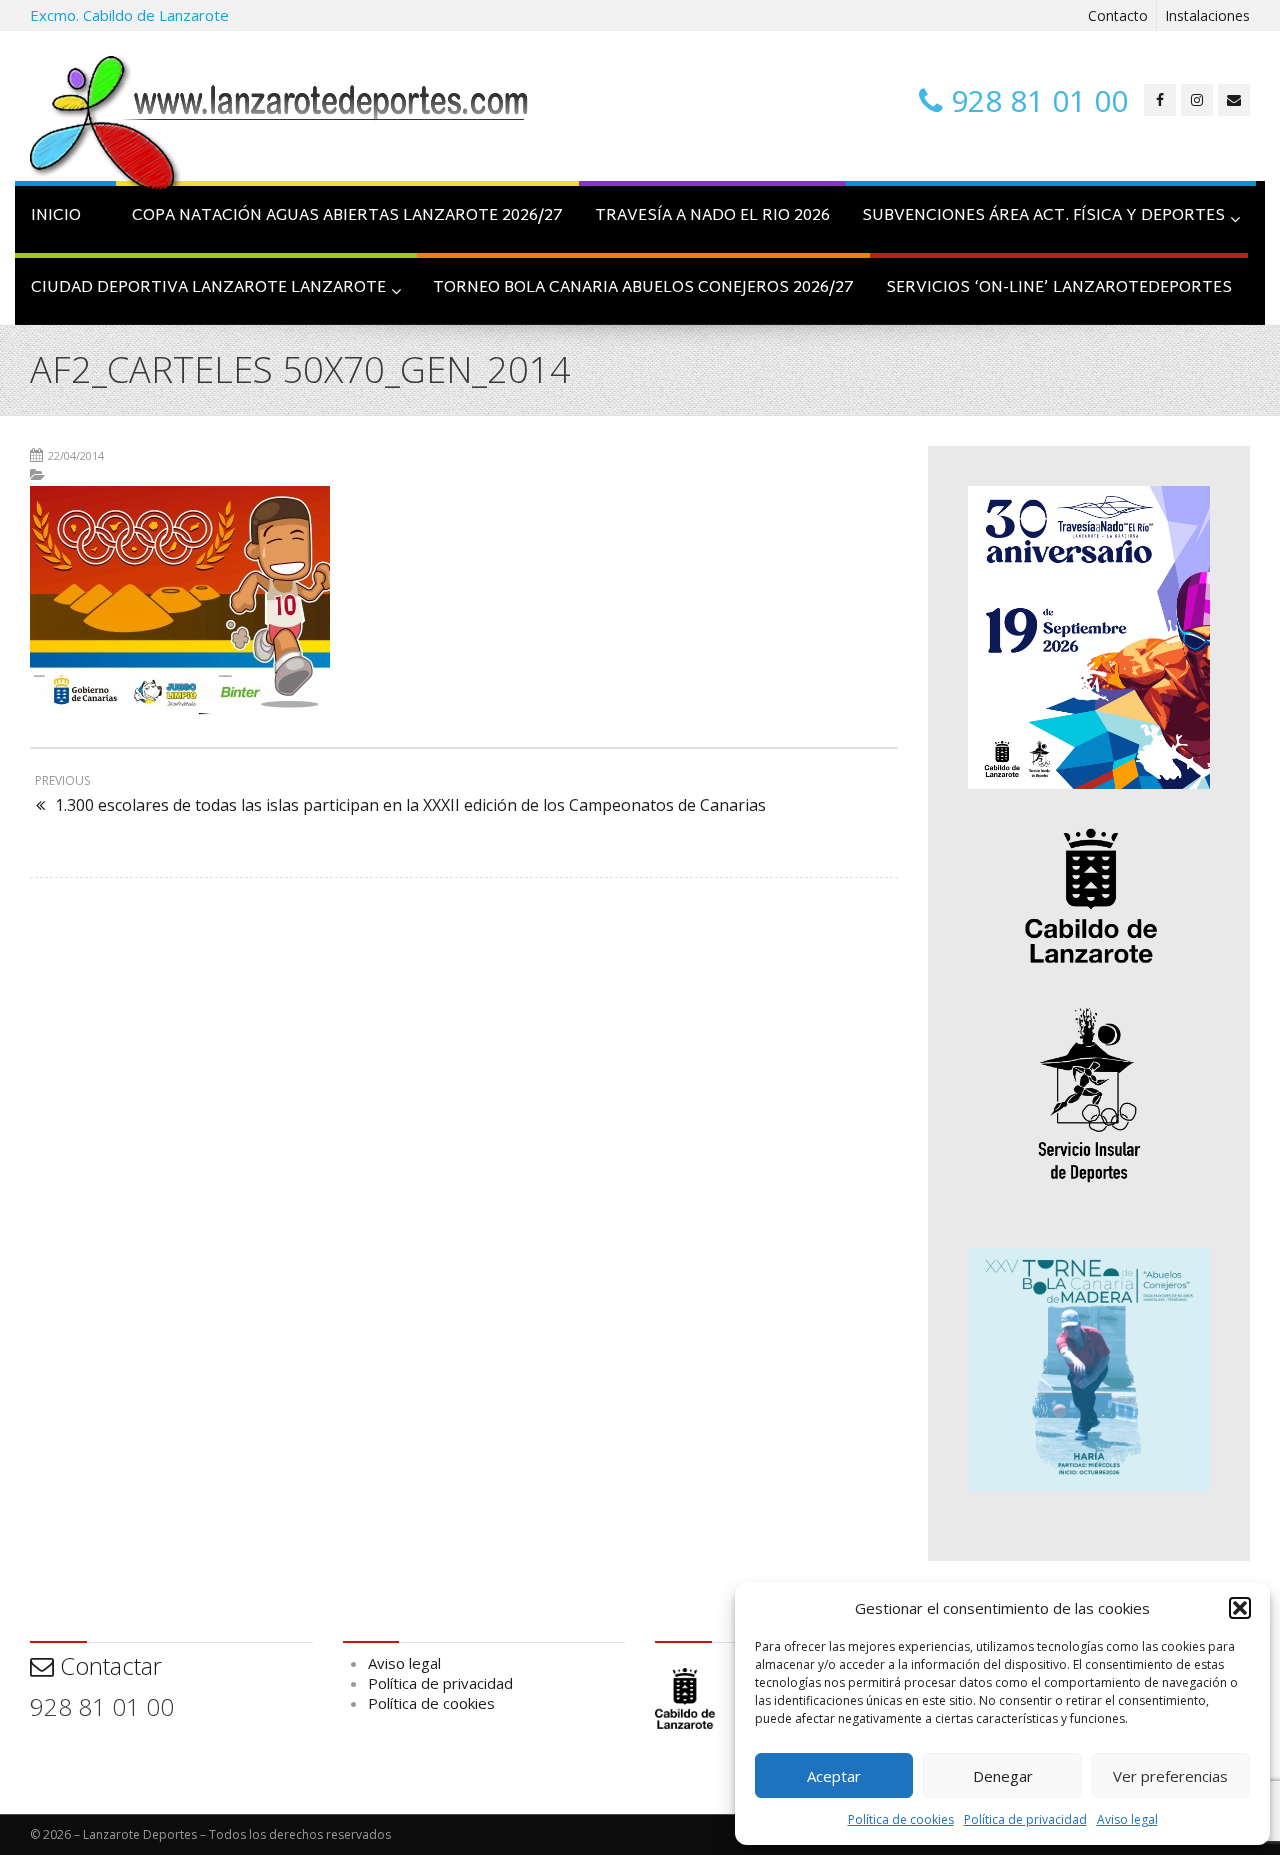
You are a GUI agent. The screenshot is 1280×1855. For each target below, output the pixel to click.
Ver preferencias (1170, 1776)
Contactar (108, 1665)
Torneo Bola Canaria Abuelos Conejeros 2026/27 (643, 288)
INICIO (56, 216)
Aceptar (834, 1776)
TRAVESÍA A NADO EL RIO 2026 (712, 216)
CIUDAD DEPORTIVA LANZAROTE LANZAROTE (208, 288)
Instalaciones (1207, 15)
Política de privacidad (1025, 1819)
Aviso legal (1127, 1819)
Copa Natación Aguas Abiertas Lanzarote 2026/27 (347, 216)
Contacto (1118, 15)
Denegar (1003, 1776)
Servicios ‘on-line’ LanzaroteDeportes (1059, 288)
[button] (1240, 1608)
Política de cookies (901, 1819)
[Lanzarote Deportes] (280, 126)
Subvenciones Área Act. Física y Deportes (1043, 216)
